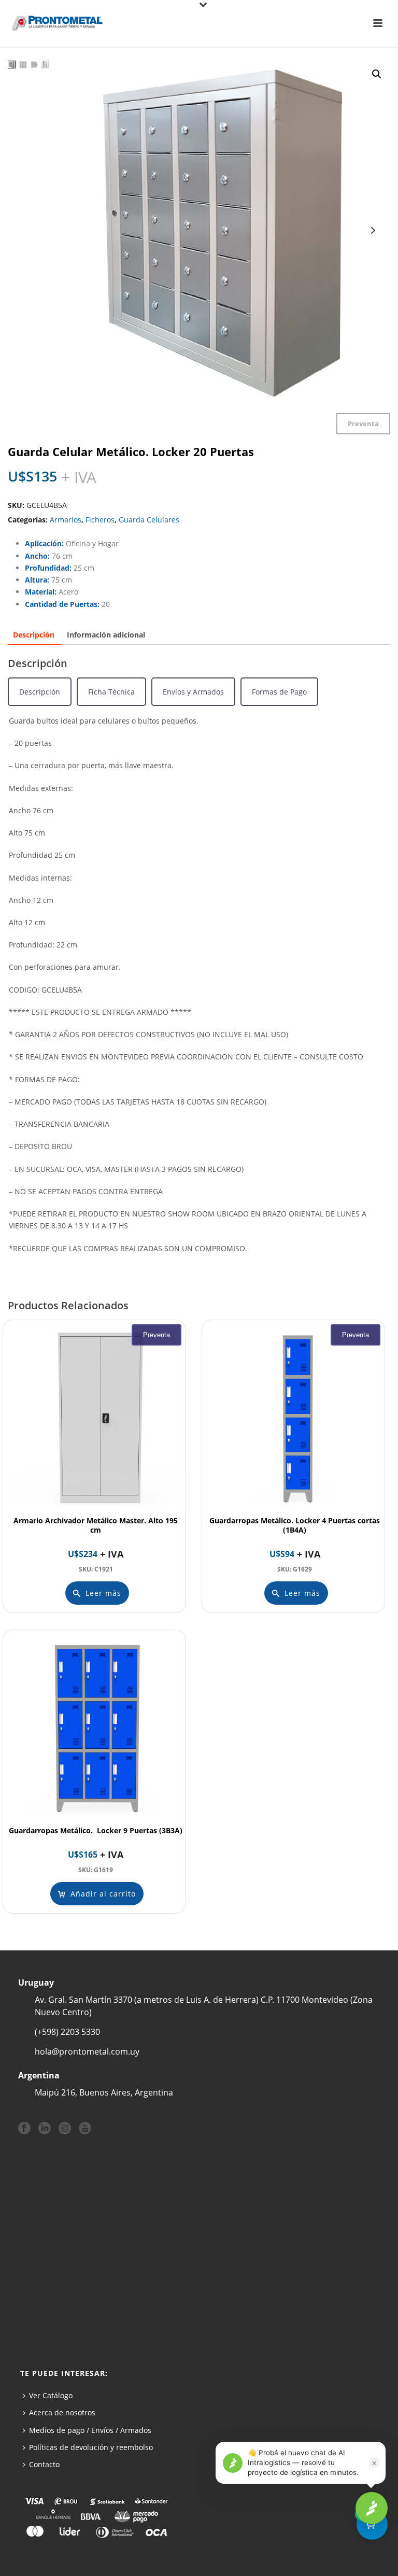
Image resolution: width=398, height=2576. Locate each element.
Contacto (44, 2464)
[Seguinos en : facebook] (24, 2129)
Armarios (66, 520)
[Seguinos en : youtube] (85, 2129)
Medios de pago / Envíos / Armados (90, 2430)
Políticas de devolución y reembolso (91, 2447)
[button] (377, 74)
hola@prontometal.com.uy (87, 2051)
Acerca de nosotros (62, 2412)
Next (373, 230)
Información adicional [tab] (106, 635)
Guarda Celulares (149, 520)
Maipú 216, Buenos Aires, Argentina (104, 2092)
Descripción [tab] (34, 635)
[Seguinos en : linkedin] (45, 2129)
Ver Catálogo (51, 2395)
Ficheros (100, 520)
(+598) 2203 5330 (67, 2032)
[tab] (40, 692)
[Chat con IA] (372, 2508)
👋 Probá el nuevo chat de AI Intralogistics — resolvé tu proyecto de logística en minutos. (303, 2462)
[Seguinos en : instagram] (65, 2129)
